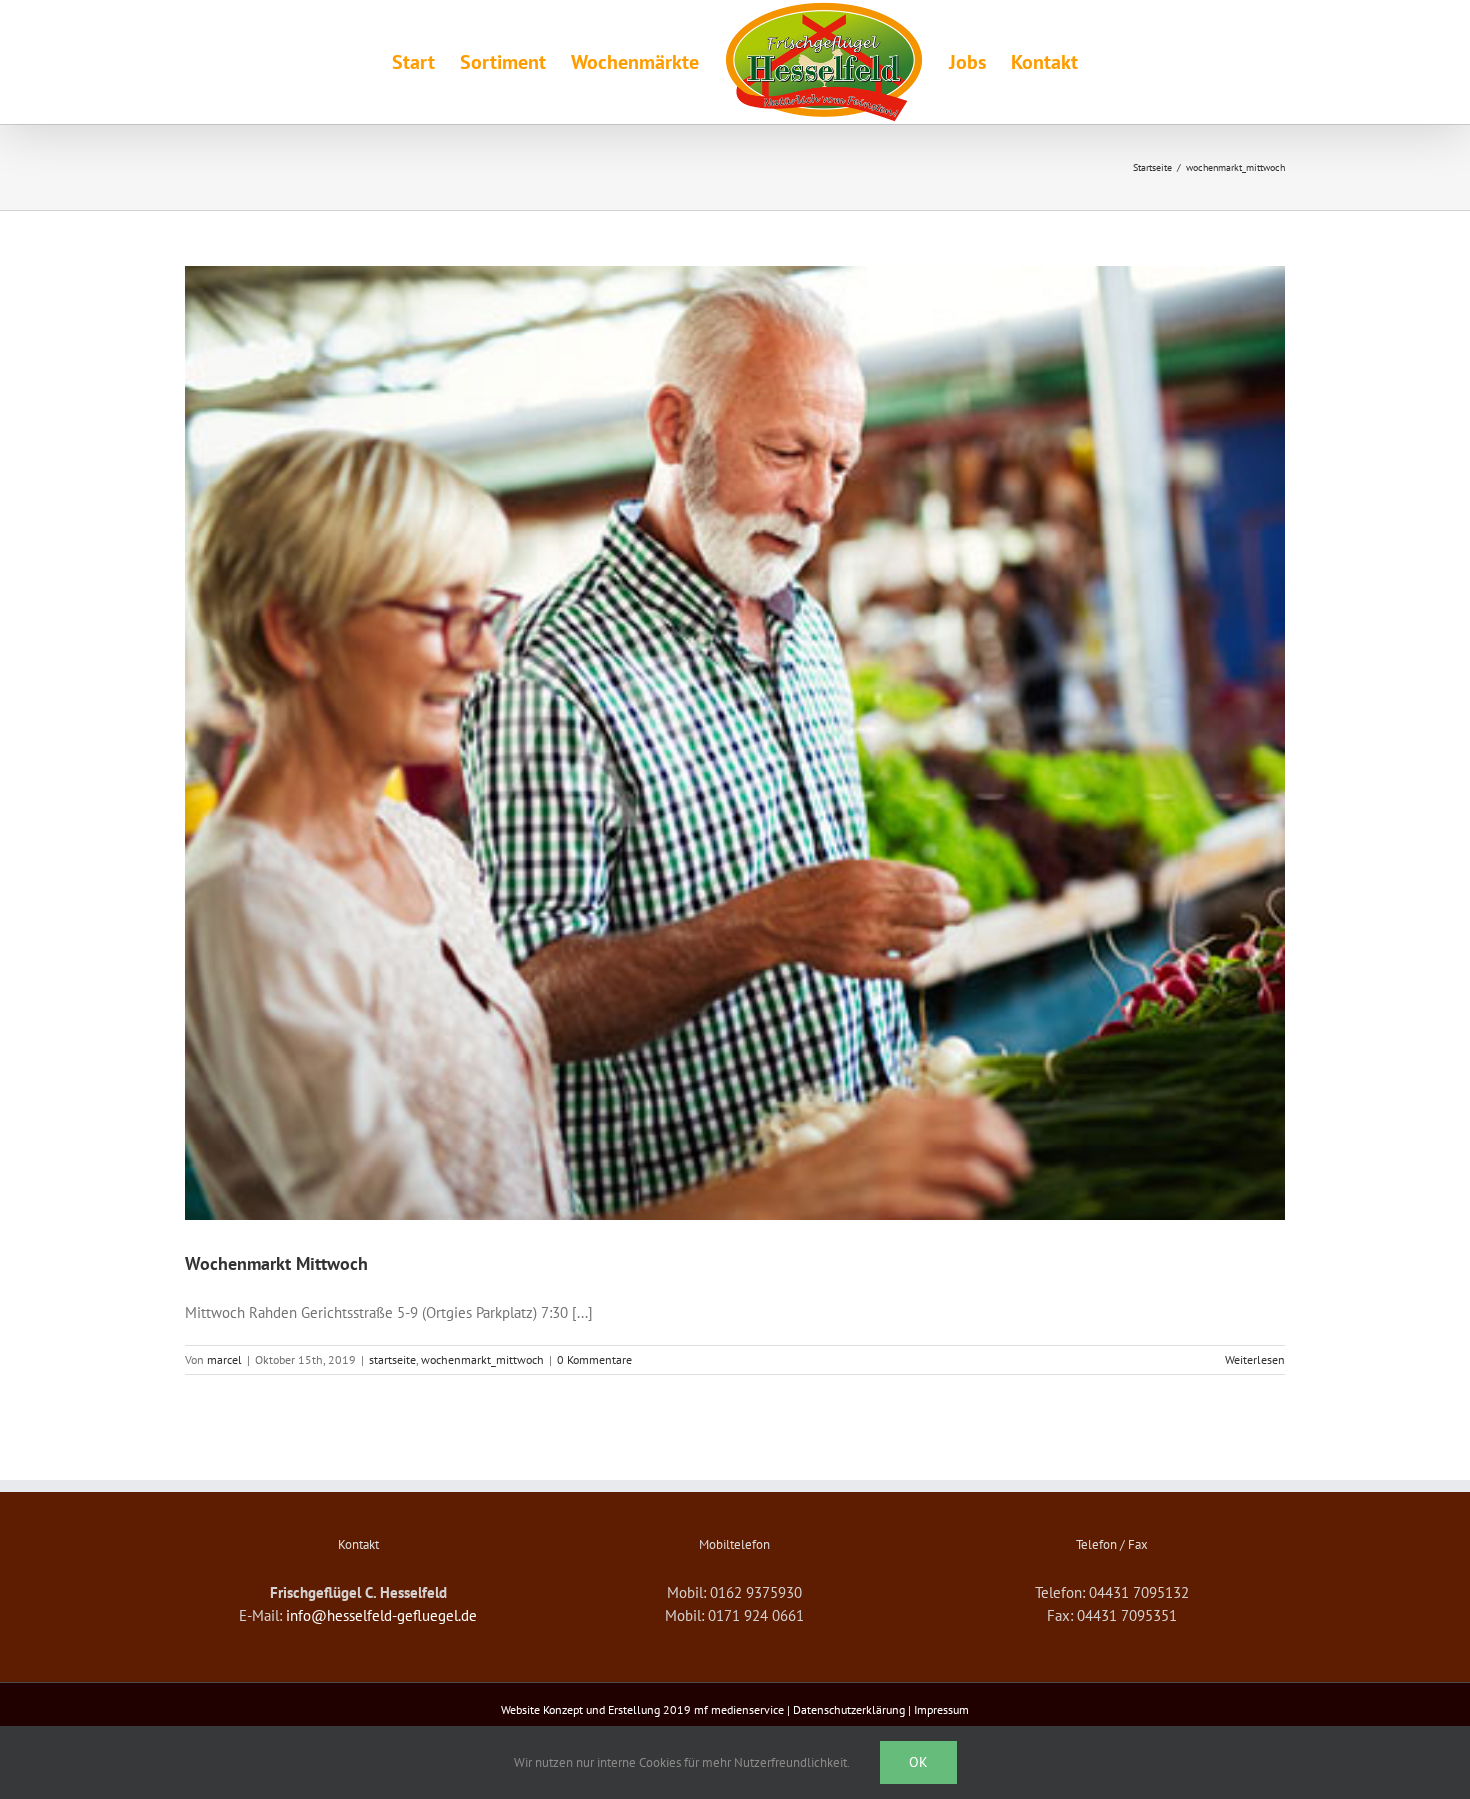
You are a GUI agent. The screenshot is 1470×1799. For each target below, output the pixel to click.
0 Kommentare (594, 1359)
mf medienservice (739, 1709)
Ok (918, 1762)
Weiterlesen (1255, 1359)
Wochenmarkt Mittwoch (276, 1263)
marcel (224, 1359)
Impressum (941, 1709)
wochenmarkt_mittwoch (482, 1359)
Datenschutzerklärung (849, 1709)
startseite (392, 1359)
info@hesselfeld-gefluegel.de (381, 1615)
